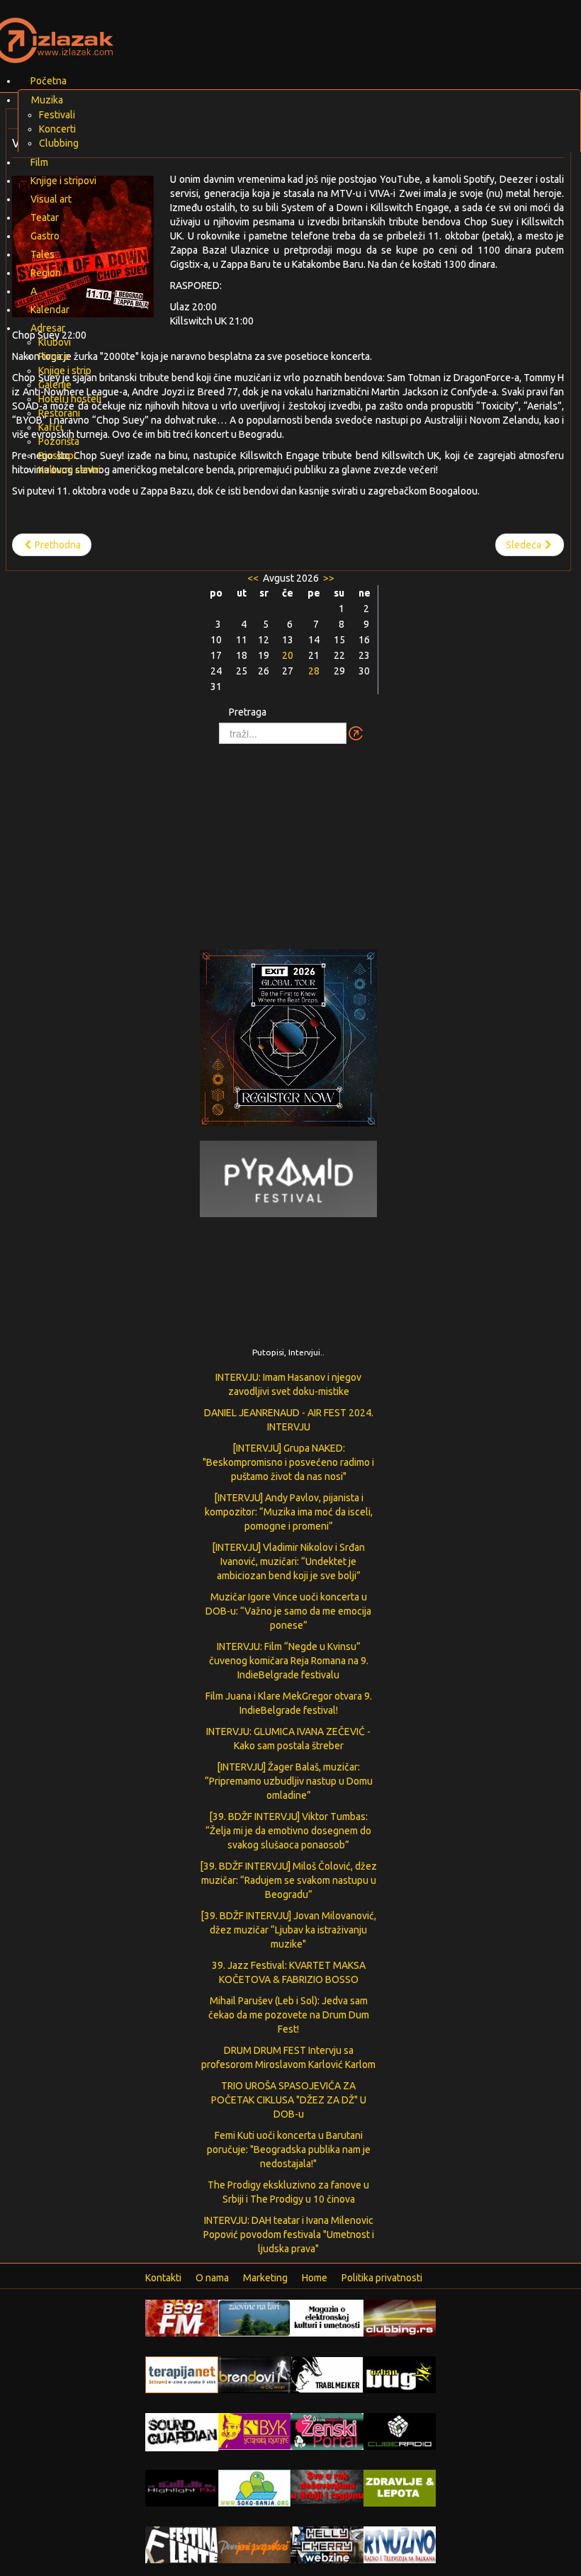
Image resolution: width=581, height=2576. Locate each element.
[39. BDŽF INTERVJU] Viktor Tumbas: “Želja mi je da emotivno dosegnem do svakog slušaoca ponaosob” (288, 1831)
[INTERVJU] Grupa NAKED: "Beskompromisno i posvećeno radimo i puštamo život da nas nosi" (288, 1462)
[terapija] (182, 2374)
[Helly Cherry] (327, 2544)
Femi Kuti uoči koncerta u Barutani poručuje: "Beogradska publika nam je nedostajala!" (289, 2150)
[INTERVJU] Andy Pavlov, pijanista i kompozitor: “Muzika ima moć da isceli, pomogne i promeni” (289, 1512)
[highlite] (182, 2487)
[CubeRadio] (400, 2431)
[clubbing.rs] (400, 2317)
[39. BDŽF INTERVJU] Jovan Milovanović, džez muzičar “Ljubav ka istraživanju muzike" (288, 1930)
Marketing (265, 2278)
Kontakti (163, 2278)
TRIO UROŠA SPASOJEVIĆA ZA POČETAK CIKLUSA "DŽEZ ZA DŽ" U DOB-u (289, 2100)
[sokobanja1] (255, 2487)
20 (288, 655)
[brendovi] (255, 2374)
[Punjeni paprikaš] (255, 2544)
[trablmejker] (327, 2374)
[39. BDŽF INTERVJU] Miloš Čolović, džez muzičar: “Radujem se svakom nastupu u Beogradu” (288, 1880)
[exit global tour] (288, 1041)
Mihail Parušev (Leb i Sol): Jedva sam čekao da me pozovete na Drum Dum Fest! (289, 2015)
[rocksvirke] (327, 2486)
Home (315, 2278)
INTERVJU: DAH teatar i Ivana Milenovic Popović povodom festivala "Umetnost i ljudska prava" (289, 2235)
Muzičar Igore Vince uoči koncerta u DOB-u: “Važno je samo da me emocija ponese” (288, 1611)
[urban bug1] (400, 2374)
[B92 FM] (182, 2317)
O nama (212, 2278)
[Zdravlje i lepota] (400, 2487)
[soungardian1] (182, 2431)
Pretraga (248, 712)
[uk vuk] (255, 2431)
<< (254, 578)
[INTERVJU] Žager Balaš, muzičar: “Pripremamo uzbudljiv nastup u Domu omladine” (289, 1781)
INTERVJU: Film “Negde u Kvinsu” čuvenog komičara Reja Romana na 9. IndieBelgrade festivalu (289, 1661)
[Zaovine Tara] (255, 2317)
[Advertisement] (290, 840)
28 (314, 671)
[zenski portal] (327, 2431)
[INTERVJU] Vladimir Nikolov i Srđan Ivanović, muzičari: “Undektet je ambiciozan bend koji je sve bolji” (288, 1561)
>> (328, 578)
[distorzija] (327, 2317)
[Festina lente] (182, 2544)
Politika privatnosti (382, 2278)
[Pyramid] (288, 1178)
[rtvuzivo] (400, 2544)
